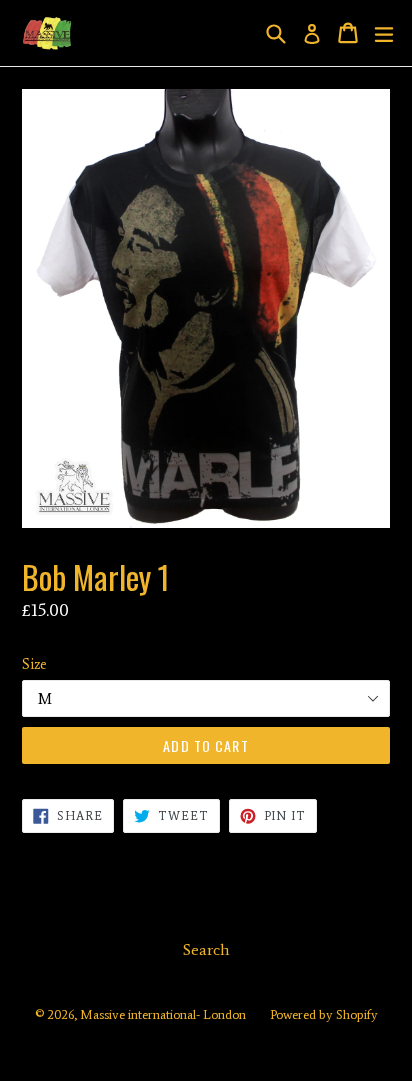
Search (206, 949)
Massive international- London (163, 1014)
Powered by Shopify (324, 1014)
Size (34, 664)
